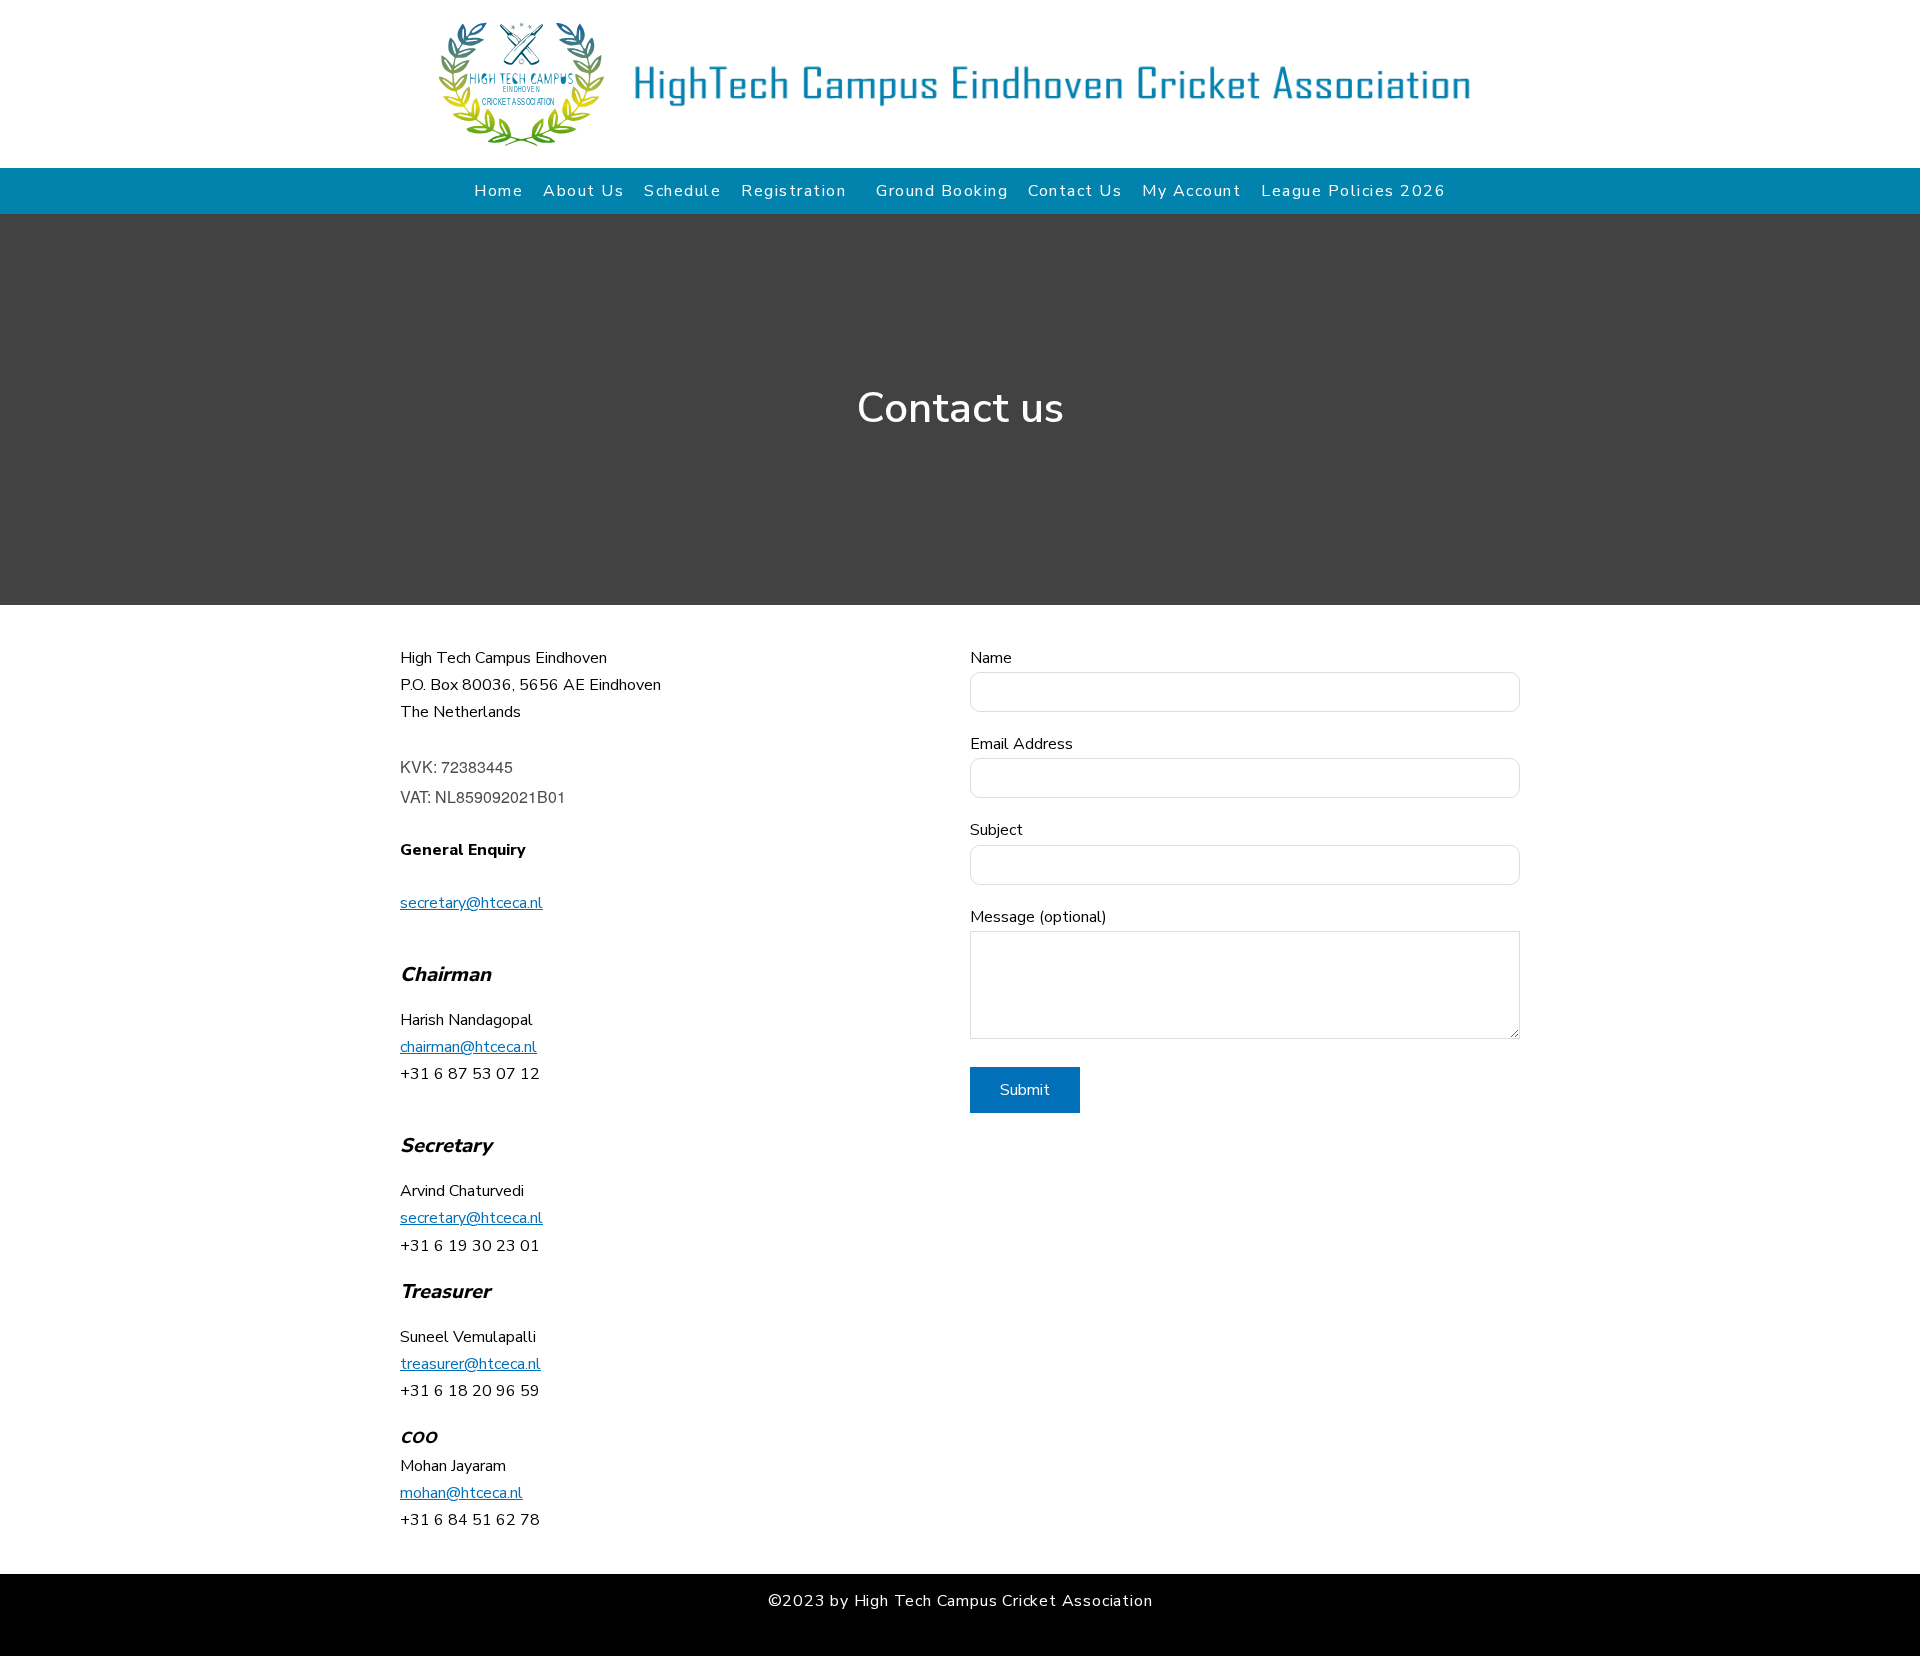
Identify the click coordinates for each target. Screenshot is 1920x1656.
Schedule (682, 191)
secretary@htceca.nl (471, 903)
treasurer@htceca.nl (470, 1364)
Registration (793, 191)
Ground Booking (942, 191)
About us (583, 191)
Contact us (1075, 191)
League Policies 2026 (1353, 191)
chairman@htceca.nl (468, 1047)
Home (498, 191)
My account (1191, 191)
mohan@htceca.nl (461, 1493)
